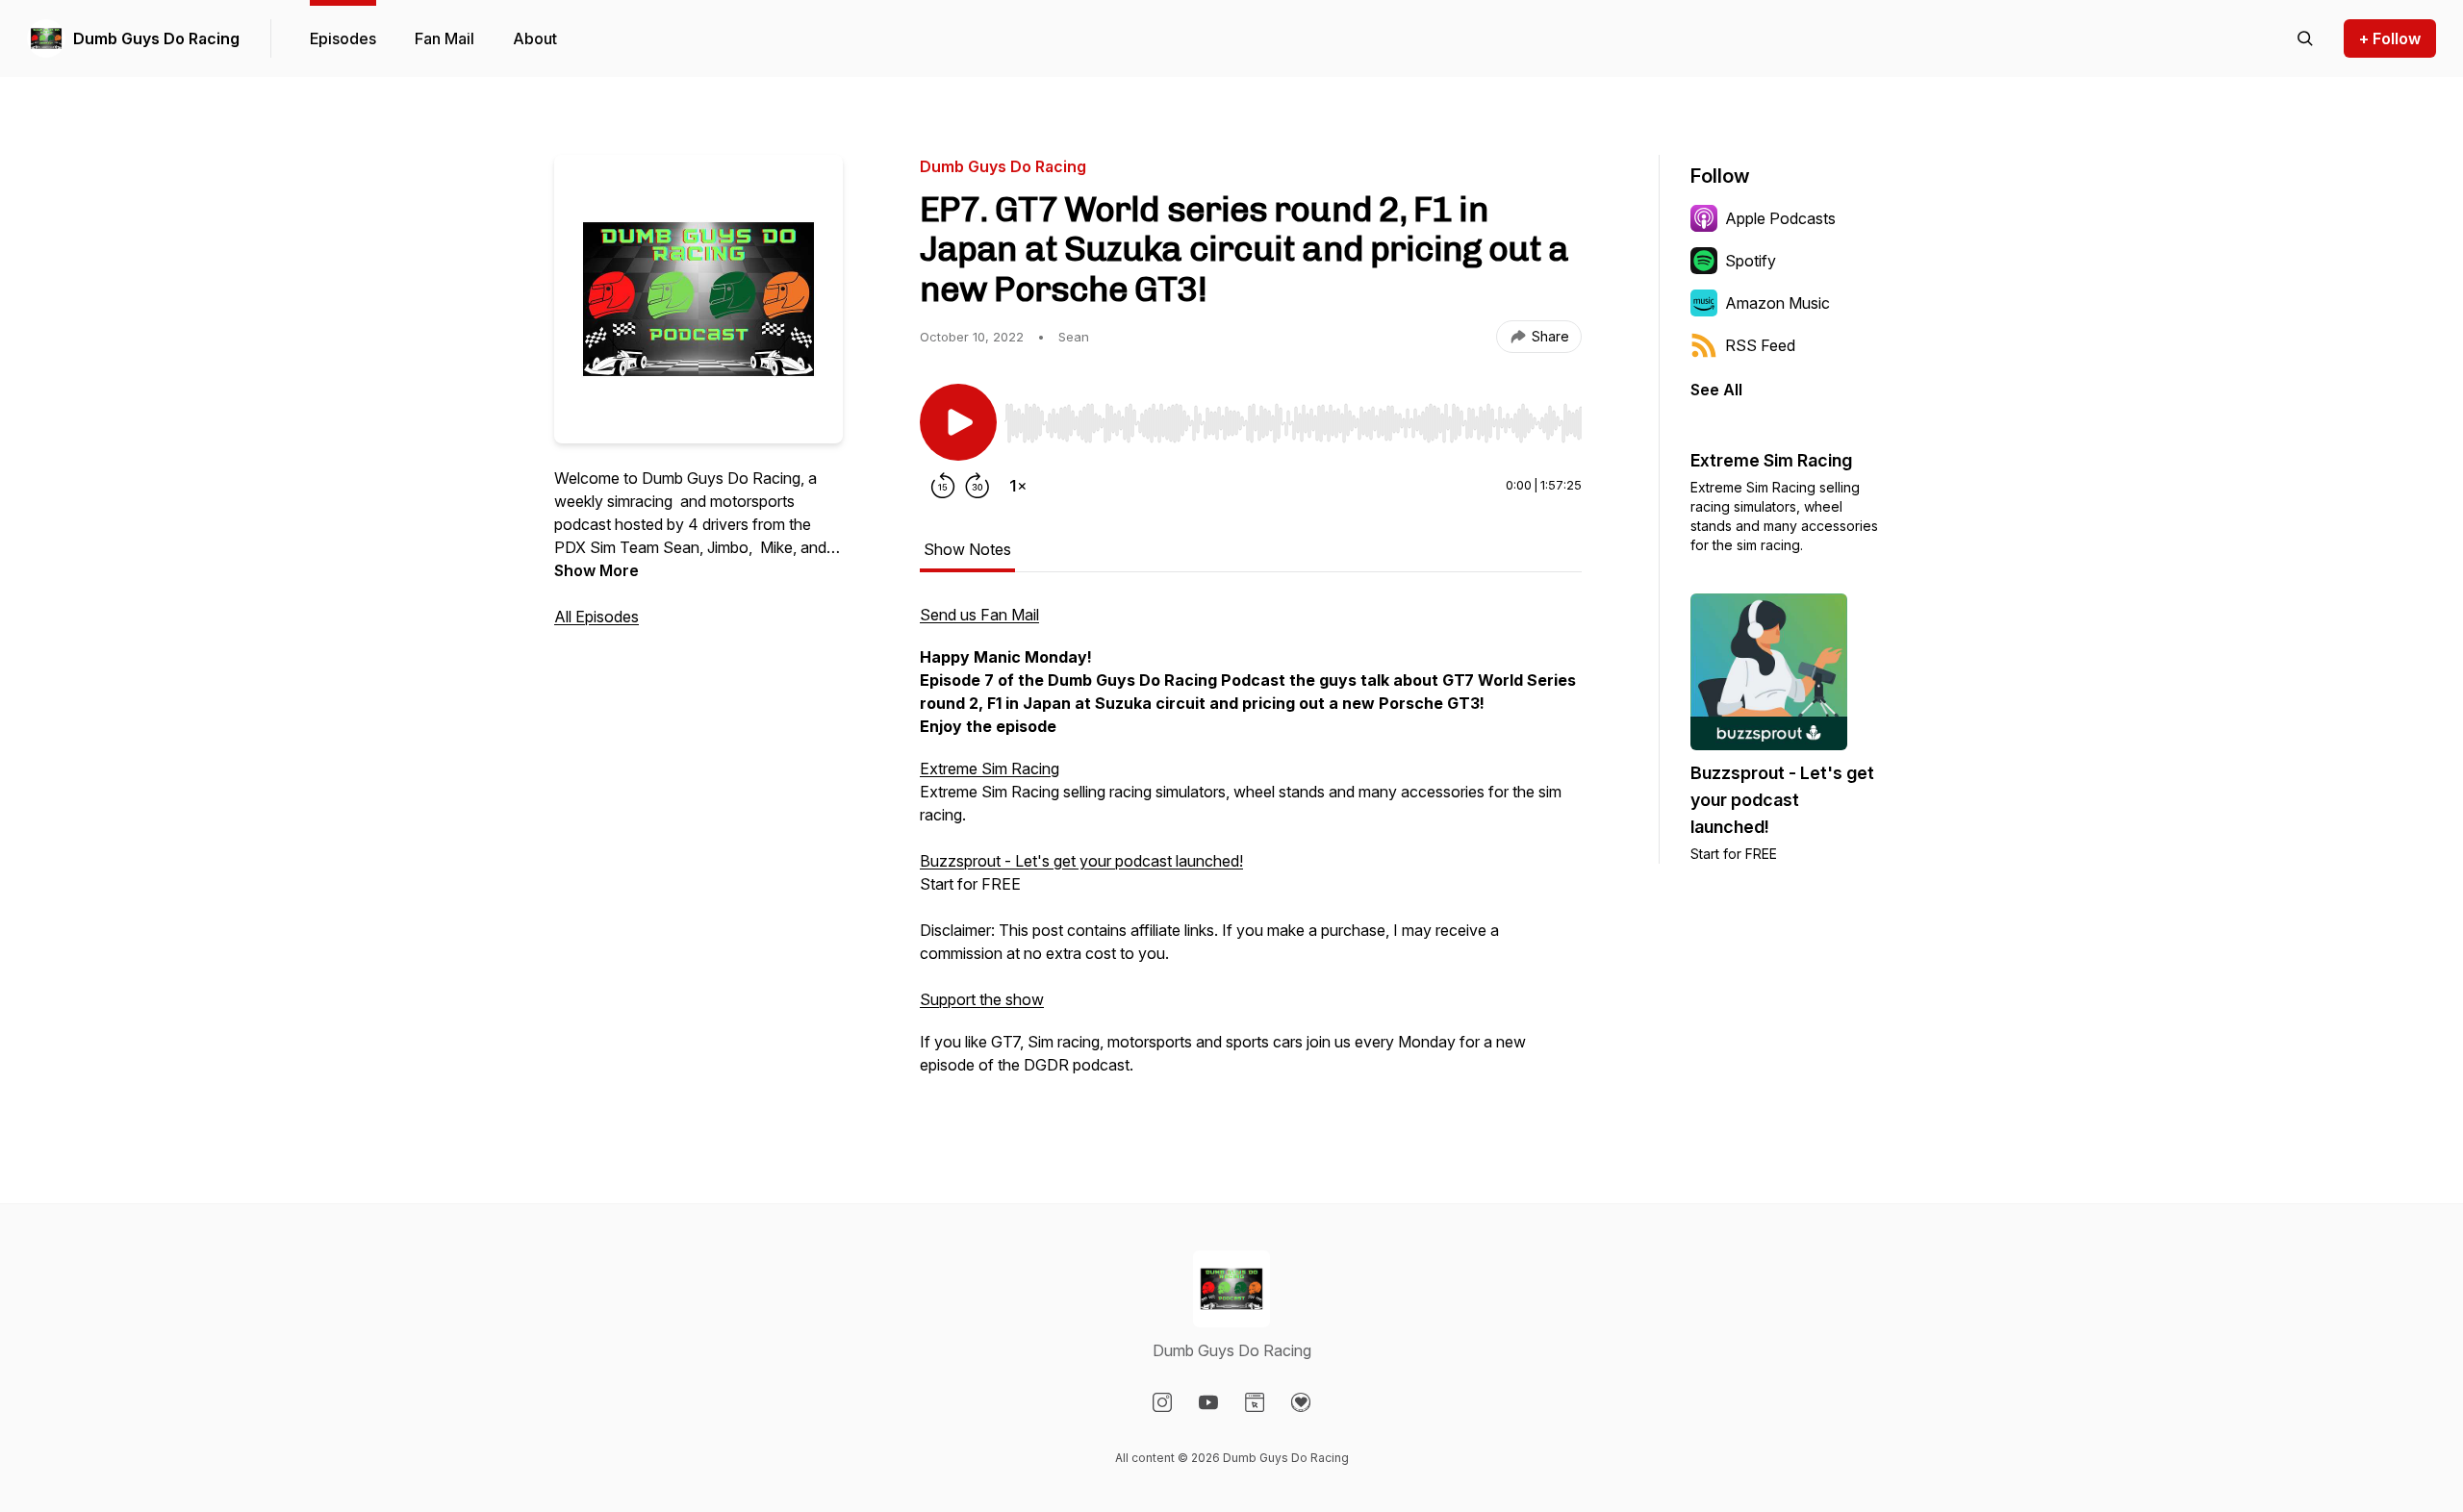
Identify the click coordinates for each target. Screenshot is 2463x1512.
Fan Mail (444, 38)
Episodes (343, 38)
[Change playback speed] (1018, 486)
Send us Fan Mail (979, 615)
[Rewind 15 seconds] (943, 486)
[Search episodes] (2305, 38)
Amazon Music (1777, 303)
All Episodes (597, 617)
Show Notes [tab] (967, 549)
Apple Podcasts (1780, 218)
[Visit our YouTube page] (1208, 1402)
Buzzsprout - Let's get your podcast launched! (1081, 861)
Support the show (982, 999)
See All (1716, 390)
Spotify (1751, 261)
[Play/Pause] (958, 422)
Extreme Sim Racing (990, 769)
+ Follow (2390, 38)
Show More (597, 570)
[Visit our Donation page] (1301, 1402)
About (535, 38)
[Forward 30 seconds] (978, 486)
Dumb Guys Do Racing (156, 38)
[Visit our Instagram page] (1162, 1402)
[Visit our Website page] (1255, 1402)
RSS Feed (1760, 345)
